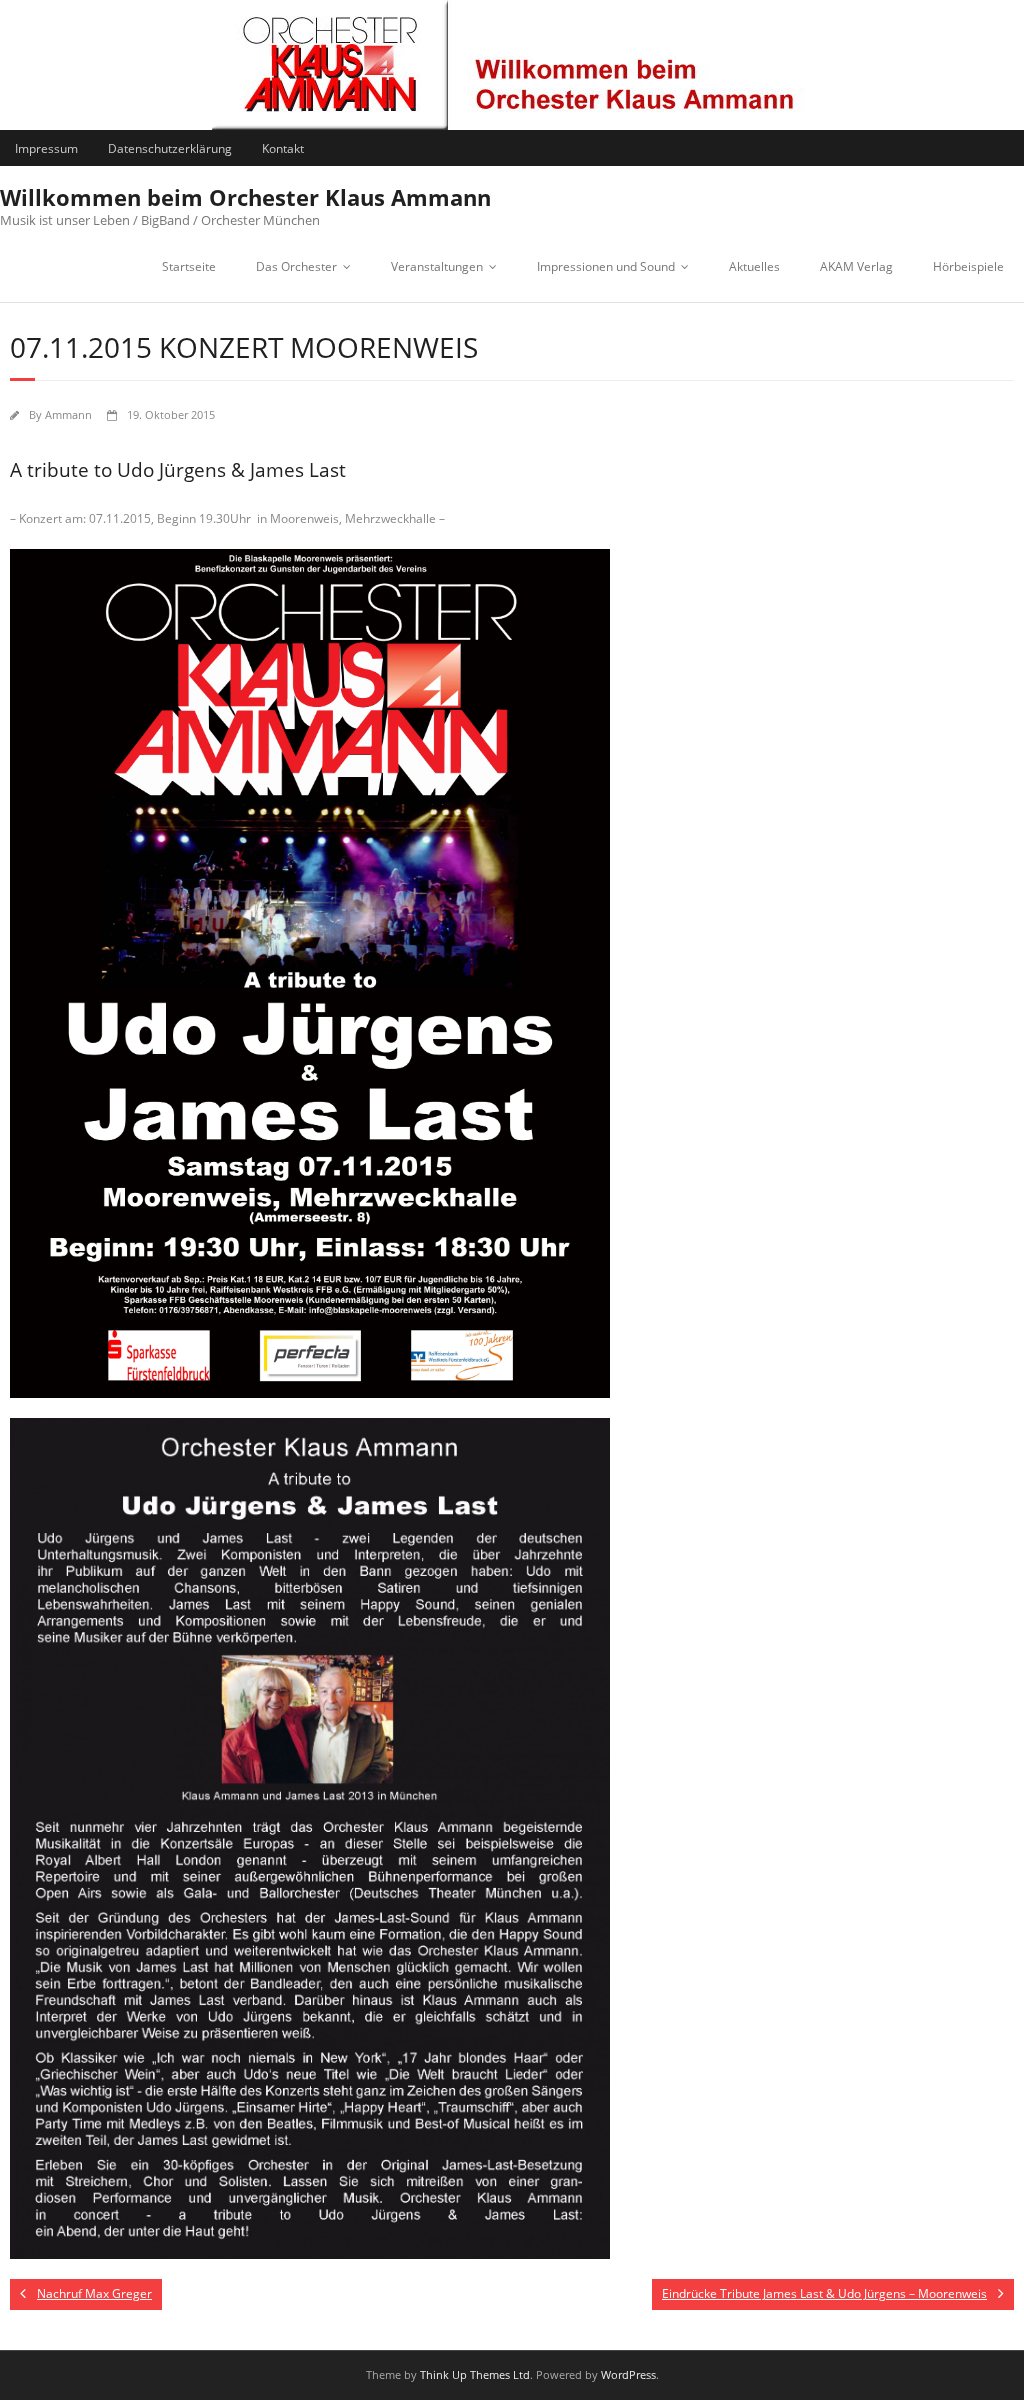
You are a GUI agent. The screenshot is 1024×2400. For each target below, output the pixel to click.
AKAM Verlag (856, 266)
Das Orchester (296, 266)
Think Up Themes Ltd (475, 2374)
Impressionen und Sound (606, 266)
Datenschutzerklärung (170, 148)
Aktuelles (754, 266)
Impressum (46, 148)
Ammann (68, 414)
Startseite (189, 266)
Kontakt (283, 148)
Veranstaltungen (437, 266)
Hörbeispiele (968, 266)
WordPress (628, 2374)
